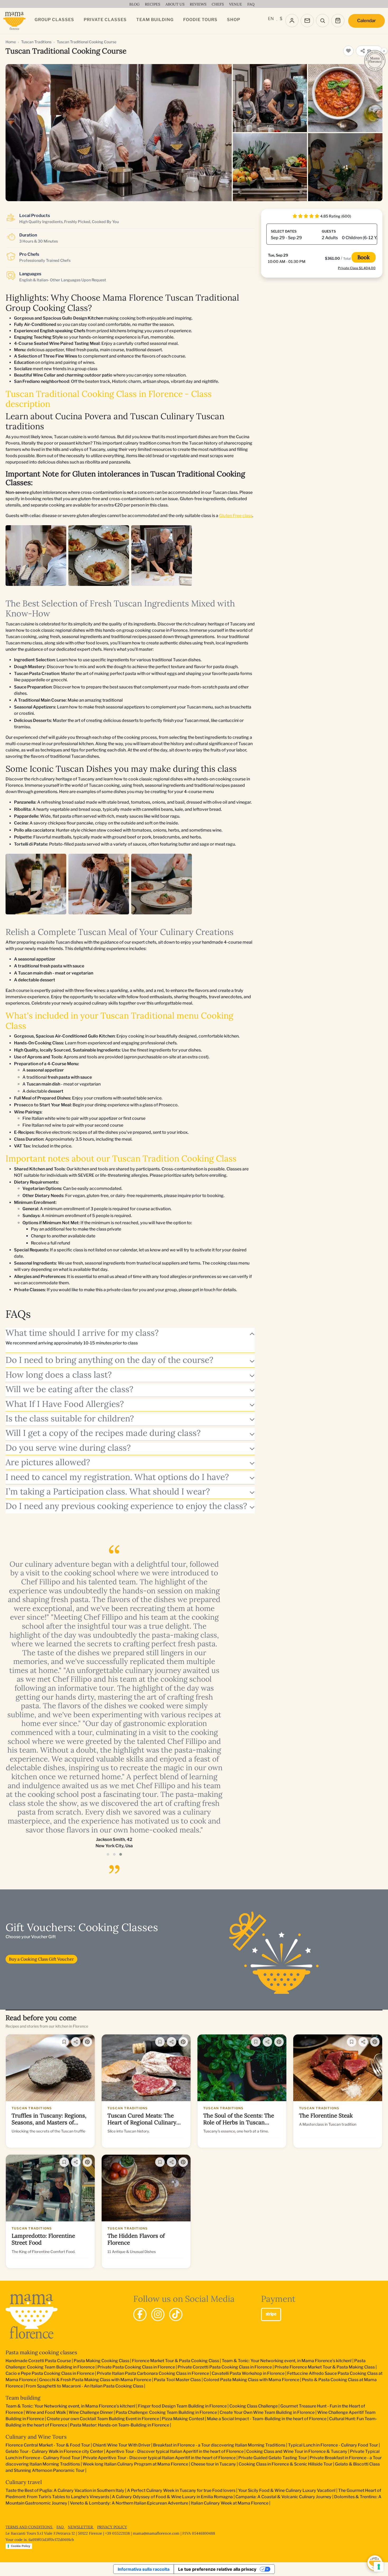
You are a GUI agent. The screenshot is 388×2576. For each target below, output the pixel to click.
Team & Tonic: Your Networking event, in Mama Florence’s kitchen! (287, 2361)
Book (364, 257)
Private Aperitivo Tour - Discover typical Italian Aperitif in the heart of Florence (159, 2458)
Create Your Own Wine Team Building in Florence (267, 2412)
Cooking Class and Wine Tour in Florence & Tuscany (297, 2451)
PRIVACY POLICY (112, 2527)
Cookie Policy (20, 2546)
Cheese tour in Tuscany (213, 2464)
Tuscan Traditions (36, 42)
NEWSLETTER (81, 2527)
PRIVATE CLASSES (105, 20)
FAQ (61, 2527)
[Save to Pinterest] (87, 2042)
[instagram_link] (158, 2314)
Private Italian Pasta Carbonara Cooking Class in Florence (153, 2373)
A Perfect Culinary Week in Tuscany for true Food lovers (181, 2490)
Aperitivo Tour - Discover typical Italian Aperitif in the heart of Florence (175, 2451)
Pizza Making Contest (183, 2419)
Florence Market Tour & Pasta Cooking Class (176, 2361)
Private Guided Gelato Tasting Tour (273, 2458)
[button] (108, 1854)
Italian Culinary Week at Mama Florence (230, 2503)
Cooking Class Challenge (254, 2406)
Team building (23, 2398)
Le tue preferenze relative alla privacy (217, 2569)
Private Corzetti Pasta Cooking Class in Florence (225, 2367)
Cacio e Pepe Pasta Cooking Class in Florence (50, 2373)
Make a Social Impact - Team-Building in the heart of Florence (267, 2419)
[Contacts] (307, 21)
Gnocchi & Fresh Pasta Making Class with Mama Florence (95, 2380)
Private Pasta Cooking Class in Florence (136, 2367)
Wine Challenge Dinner (91, 2412)
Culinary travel (24, 2482)
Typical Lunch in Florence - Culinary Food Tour (333, 2445)
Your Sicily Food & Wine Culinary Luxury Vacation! (287, 2490)
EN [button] (271, 19)
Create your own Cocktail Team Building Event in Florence (103, 2419)
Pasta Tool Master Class (177, 2380)
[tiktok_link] (176, 2314)
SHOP (234, 20)
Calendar (366, 21)
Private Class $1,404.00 (357, 268)
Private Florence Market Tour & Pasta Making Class (325, 2367)
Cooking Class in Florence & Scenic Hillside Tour (285, 2464)
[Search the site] (323, 21)
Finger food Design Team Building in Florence (182, 2406)
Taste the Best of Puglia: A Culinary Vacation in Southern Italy (65, 2490)
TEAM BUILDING (155, 20)
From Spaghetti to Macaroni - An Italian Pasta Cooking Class (84, 2386)
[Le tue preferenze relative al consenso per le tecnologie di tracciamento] (379, 2567)
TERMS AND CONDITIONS (29, 2527)
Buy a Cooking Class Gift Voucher (41, 1959)
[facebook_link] (140, 2314)
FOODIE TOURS (200, 20)
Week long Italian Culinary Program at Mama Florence (135, 2464)
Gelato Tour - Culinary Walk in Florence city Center (54, 2451)
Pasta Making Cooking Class (101, 2361)
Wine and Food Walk (46, 2412)
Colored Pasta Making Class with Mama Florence (251, 2380)
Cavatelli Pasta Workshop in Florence (248, 2373)
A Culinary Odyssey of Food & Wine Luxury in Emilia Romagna (172, 2497)
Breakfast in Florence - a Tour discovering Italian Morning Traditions (219, 2445)
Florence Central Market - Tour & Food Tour (48, 2445)
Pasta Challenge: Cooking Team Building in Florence (166, 2412)
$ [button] (281, 19)
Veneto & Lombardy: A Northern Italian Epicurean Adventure (129, 2503)
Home (11, 42)
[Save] (64, 2042)
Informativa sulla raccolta (144, 2569)
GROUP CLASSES (54, 20)
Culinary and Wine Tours (36, 2437)
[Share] (76, 2042)
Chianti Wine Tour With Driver (122, 2445)
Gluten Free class (236, 516)
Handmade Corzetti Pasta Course (38, 2361)
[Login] (292, 21)
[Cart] (338, 21)
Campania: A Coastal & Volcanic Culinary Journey (283, 2497)
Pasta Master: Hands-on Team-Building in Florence (120, 2425)
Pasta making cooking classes (41, 2352)
